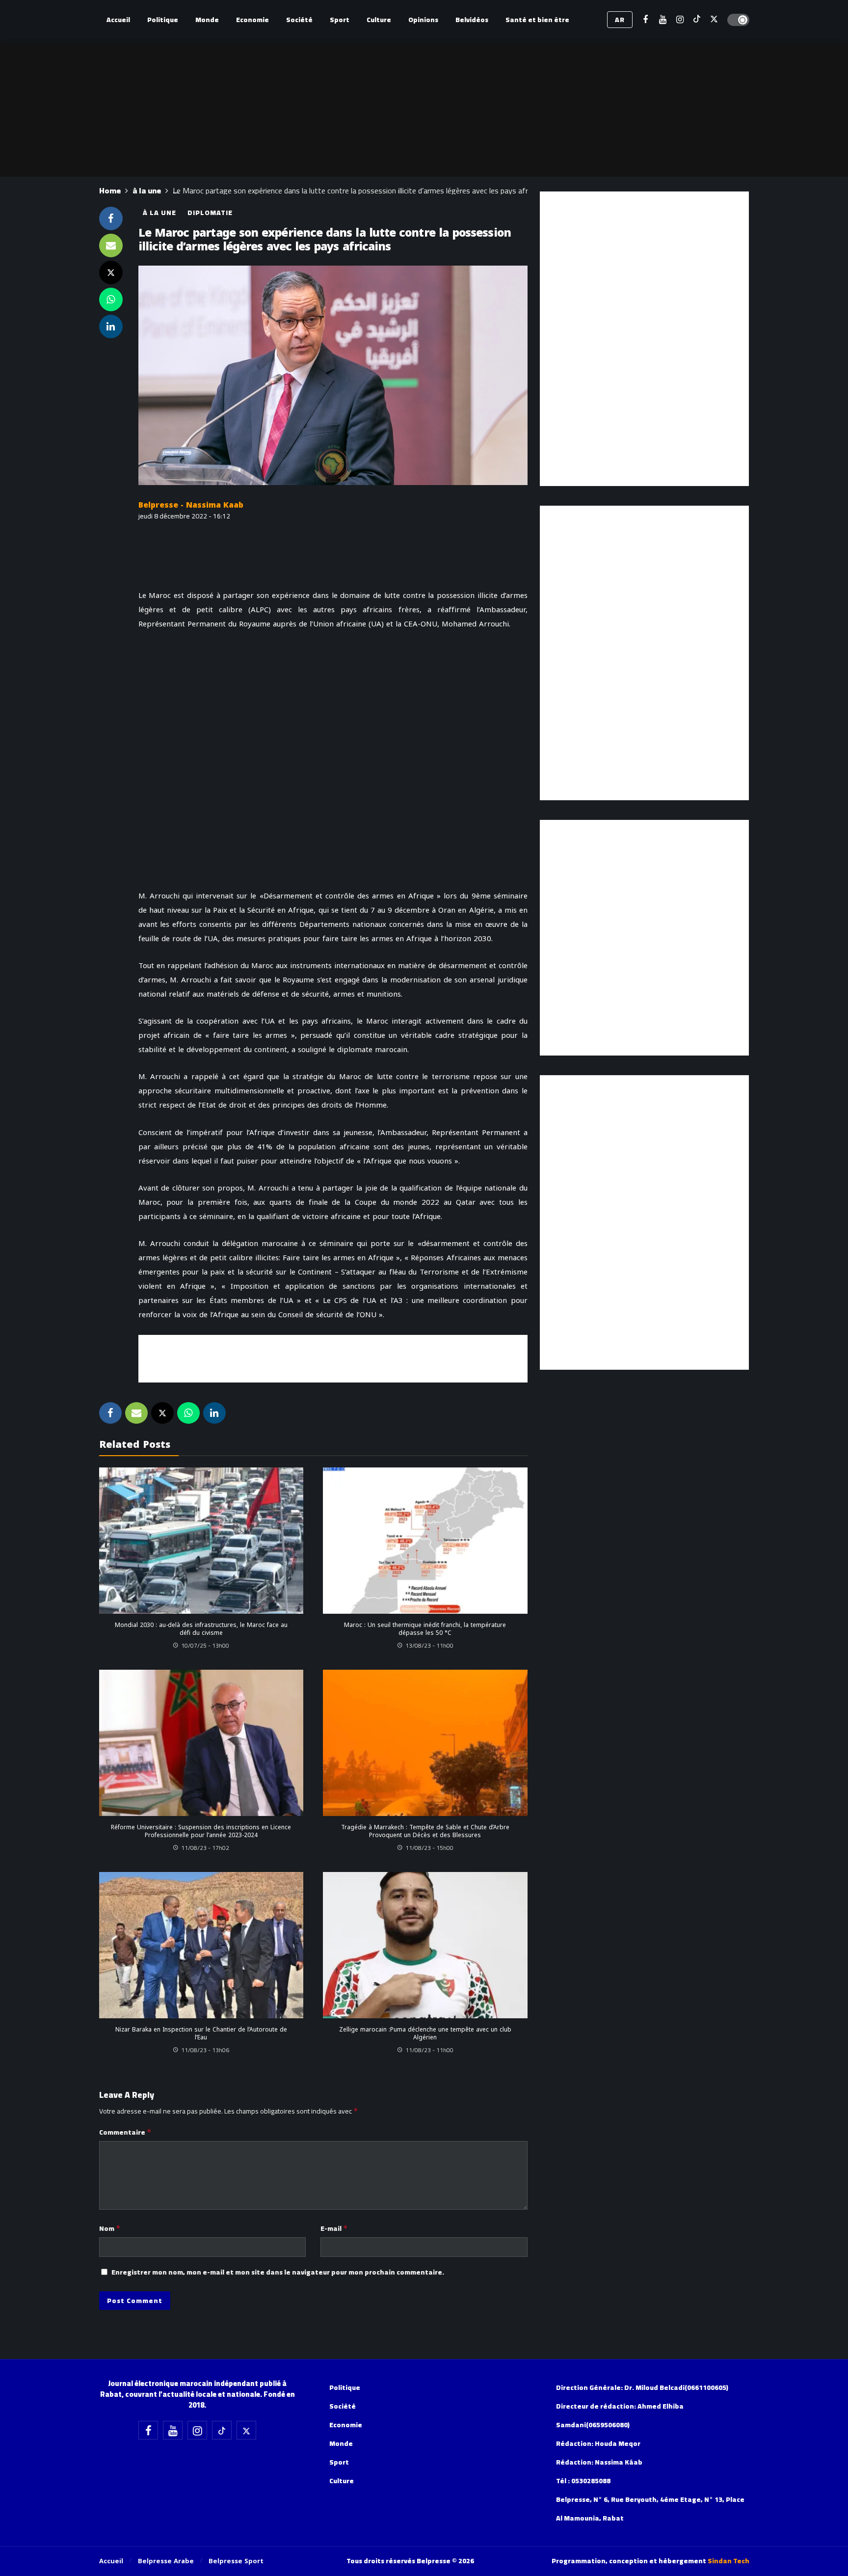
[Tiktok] (697, 20)
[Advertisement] (333, 1357)
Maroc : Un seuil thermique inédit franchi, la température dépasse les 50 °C (425, 1629)
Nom (110, 2228)
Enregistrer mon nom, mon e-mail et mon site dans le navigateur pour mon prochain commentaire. (278, 2272)
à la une (159, 213)
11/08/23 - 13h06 (205, 2050)
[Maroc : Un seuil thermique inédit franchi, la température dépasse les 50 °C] (425, 1541)
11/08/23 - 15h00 (429, 1848)
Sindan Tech (729, 2561)
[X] (714, 20)
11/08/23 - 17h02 (205, 1848)
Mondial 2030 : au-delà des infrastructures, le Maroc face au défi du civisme (201, 1629)
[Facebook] (646, 20)
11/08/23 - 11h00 (429, 2050)
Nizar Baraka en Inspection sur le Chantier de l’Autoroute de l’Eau (201, 2034)
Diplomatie (210, 213)
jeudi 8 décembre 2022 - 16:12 (184, 516)
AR (620, 20)
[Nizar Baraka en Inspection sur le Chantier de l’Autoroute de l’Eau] (201, 1945)
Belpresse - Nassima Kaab (191, 505)
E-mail (334, 2228)
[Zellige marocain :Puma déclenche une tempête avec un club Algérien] (425, 1945)
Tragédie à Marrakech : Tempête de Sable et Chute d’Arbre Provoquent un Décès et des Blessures (425, 1831)
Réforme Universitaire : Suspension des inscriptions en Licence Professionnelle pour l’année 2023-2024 (201, 1831)
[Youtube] (663, 20)
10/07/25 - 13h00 (205, 1645)
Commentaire (125, 2132)
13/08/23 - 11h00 (429, 1645)
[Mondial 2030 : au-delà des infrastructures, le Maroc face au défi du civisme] (201, 1541)
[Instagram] (680, 20)
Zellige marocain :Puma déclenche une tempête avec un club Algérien (425, 2034)
